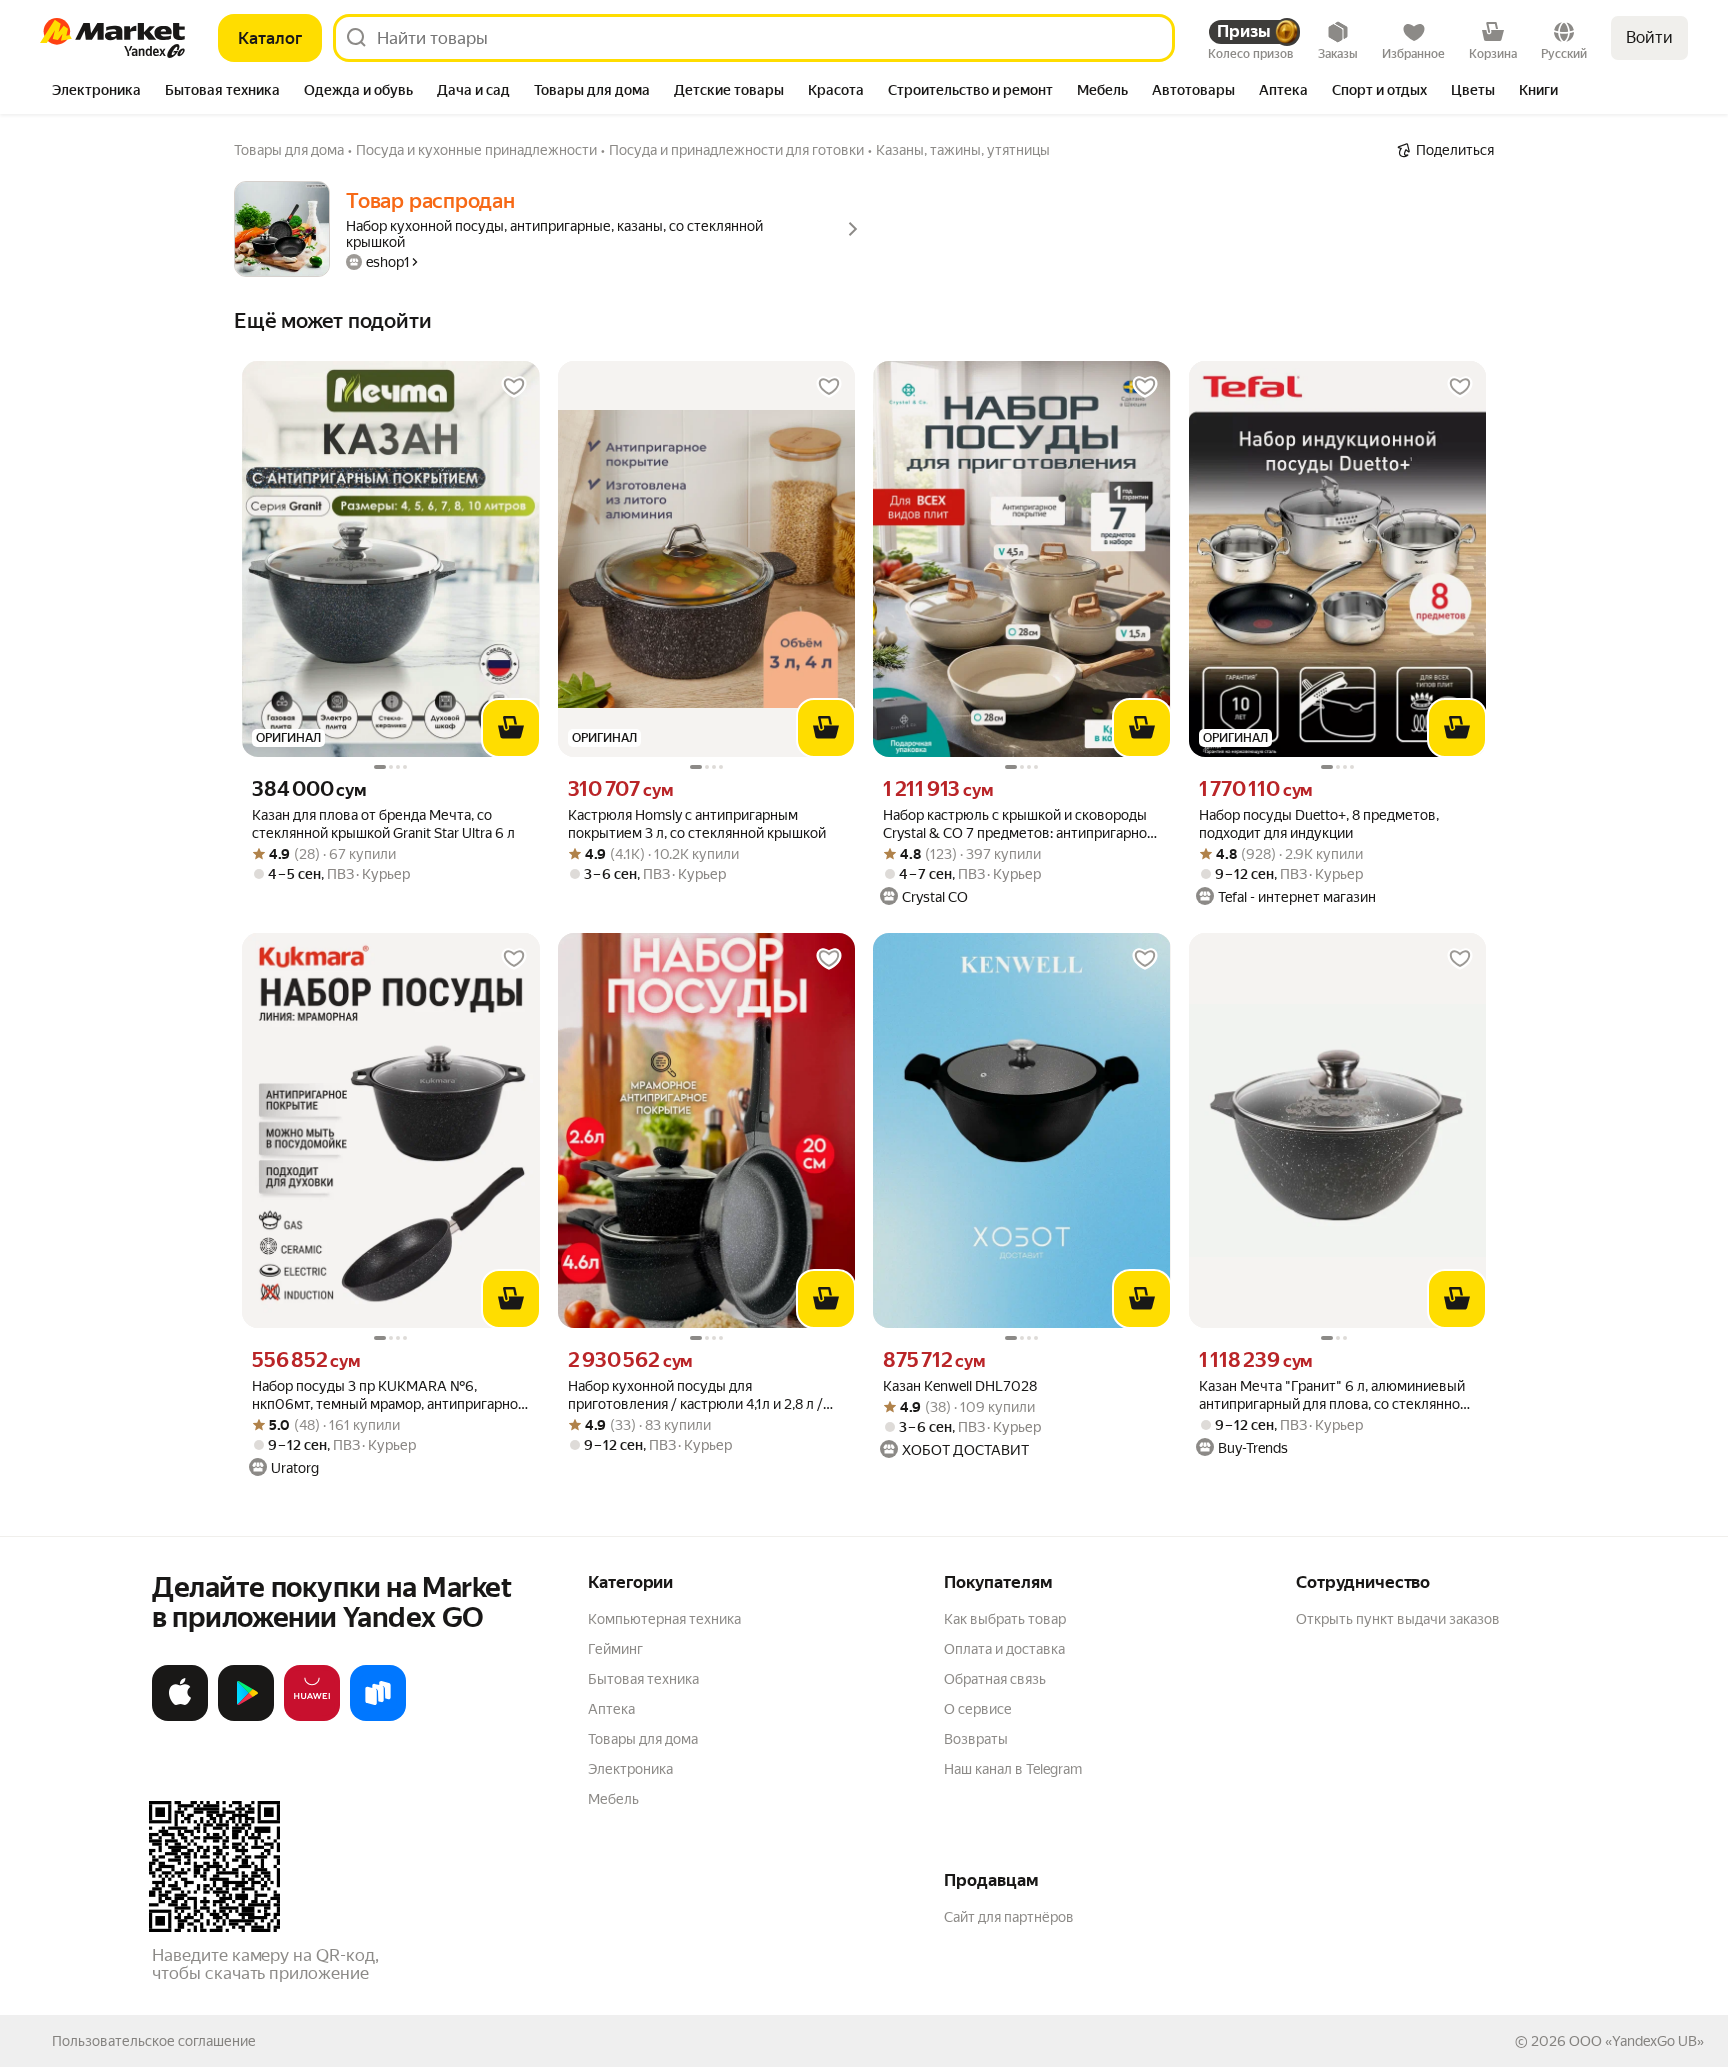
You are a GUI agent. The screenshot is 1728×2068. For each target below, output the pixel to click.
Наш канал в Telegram (1013, 1769)
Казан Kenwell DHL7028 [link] (960, 1386)
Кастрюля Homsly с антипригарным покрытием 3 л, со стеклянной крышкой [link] (697, 824)
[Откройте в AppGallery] (312, 1717)
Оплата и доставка (1004, 1649)
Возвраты (976, 1739)
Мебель (613, 1799)
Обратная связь (995, 1679)
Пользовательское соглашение (154, 2041)
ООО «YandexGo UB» (1636, 2041)
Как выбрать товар (1005, 1619)
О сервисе (978, 1709)
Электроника (630, 1769)
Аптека (611, 1709)
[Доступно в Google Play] (246, 1717)
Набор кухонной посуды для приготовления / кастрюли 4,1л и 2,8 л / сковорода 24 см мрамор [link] (695, 1395)
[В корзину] (511, 728)
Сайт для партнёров (1009, 1917)
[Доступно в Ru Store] (378, 1717)
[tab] (96, 92)
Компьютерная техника (664, 1619)
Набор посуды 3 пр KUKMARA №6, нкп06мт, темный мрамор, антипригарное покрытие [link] (389, 1395)
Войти (1649, 37)
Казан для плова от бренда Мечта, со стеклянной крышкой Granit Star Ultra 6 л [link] (383, 824)
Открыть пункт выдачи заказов (1398, 1619)
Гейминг (615, 1649)
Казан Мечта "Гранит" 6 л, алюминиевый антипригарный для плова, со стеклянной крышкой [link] (1333, 1395)
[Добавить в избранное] (514, 387)
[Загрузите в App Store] (180, 1717)
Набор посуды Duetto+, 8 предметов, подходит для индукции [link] (1319, 824)
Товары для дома (643, 1739)
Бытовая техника (643, 1679)
